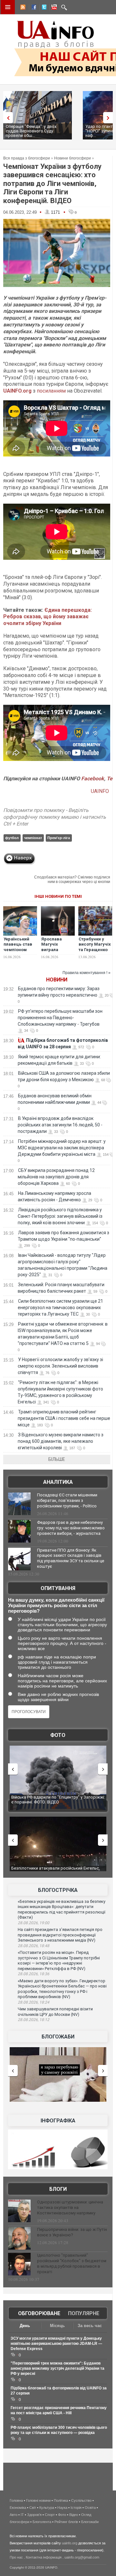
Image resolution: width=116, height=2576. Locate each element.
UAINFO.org (17, 391)
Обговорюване (39, 2313)
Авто (14, 2515)
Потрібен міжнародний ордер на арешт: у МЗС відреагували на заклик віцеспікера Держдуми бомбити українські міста (62, 1148)
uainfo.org (70, 2543)
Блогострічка (58, 1890)
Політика (61, 2500)
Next (110, 118)
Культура (47, 2508)
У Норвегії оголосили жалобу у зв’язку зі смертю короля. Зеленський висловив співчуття (60, 1366)
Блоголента (42, 2522)
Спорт (50, 2515)
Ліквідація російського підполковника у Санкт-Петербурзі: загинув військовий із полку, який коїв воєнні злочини (60, 1216)
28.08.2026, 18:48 (34, 1946)
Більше (57, 1459)
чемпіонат (33, 838)
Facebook (93, 779)
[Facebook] (33, 8)
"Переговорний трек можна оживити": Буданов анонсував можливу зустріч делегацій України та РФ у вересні (58, 2368)
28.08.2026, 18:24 (34, 2002)
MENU (8, 7)
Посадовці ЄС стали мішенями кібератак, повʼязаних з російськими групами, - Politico (67, 1500)
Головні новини (38, 2500)
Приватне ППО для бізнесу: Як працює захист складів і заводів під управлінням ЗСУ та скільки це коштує (71, 1558)
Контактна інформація (44, 2557)
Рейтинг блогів (66, 2522)
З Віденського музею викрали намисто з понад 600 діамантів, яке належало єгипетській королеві (61, 1441)
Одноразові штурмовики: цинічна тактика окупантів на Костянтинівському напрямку (70, 2207)
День (25, 2326)
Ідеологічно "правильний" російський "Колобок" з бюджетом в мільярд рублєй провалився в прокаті (72, 2263)
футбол (12, 838)
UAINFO (101, 791)
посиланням (51, 391)
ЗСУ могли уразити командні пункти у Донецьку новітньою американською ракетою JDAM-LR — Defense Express (56, 2344)
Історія (76, 2508)
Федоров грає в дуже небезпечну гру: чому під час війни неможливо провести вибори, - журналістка (71, 1528)
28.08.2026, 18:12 (34, 2020)
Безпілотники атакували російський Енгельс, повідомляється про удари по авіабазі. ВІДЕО (56, 1871)
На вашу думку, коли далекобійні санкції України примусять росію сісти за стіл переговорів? (56, 1605)
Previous (6, 118)
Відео (74, 2515)
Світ (33, 2508)
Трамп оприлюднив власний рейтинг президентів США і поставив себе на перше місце (64, 1418)
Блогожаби (58, 2037)
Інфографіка (58, 2121)
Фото (58, 1735)
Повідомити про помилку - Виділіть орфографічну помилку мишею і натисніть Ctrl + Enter (55, 817)
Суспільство (81, 2500)
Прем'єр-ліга (59, 838)
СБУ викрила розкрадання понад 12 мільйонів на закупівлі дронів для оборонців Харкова (56, 1177)
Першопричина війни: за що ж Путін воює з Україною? (72, 2232)
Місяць (57, 2326)
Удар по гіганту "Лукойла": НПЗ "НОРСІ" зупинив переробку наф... (51, 131)
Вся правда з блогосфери (27, 158)
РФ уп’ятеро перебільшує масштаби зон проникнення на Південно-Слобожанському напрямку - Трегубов (60, 1018)
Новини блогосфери (72, 158)
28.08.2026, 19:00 (34, 1923)
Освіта (90, 2508)
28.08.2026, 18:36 (34, 1974)
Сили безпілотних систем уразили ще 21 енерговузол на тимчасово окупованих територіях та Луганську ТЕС (60, 1308)
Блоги (58, 2189)
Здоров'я (34, 2515)
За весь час (90, 2326)
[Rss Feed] (22, 8)
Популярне (84, 2313)
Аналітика (58, 1482)
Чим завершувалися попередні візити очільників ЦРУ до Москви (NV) (55, 2012)
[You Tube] (53, 8)
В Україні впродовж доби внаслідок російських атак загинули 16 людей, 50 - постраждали (60, 1125)
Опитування (58, 1588)
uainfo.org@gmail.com (82, 2557)
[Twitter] (43, 8)
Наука (62, 2508)
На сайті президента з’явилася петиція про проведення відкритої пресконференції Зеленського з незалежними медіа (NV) (60, 1935)
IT (22, 2515)
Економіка (18, 2508)
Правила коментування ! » (87, 973)
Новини (57, 980)
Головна (16, 2500)
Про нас (16, 2557)
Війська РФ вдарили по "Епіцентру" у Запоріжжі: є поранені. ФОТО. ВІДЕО (58, 1800)
